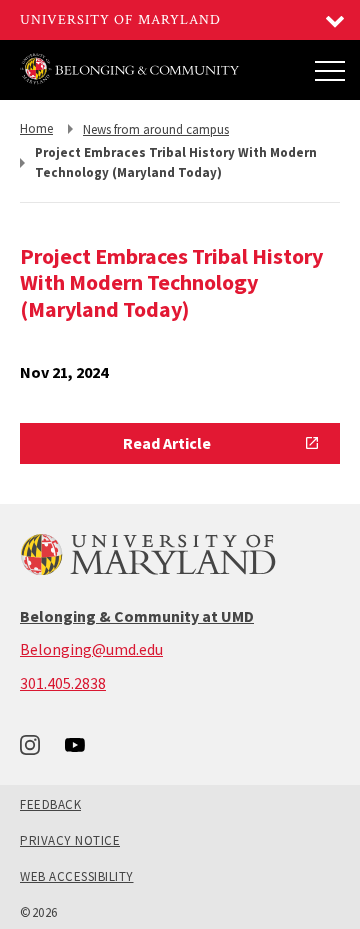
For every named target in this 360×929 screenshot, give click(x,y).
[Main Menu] (330, 70)
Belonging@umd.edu (91, 649)
